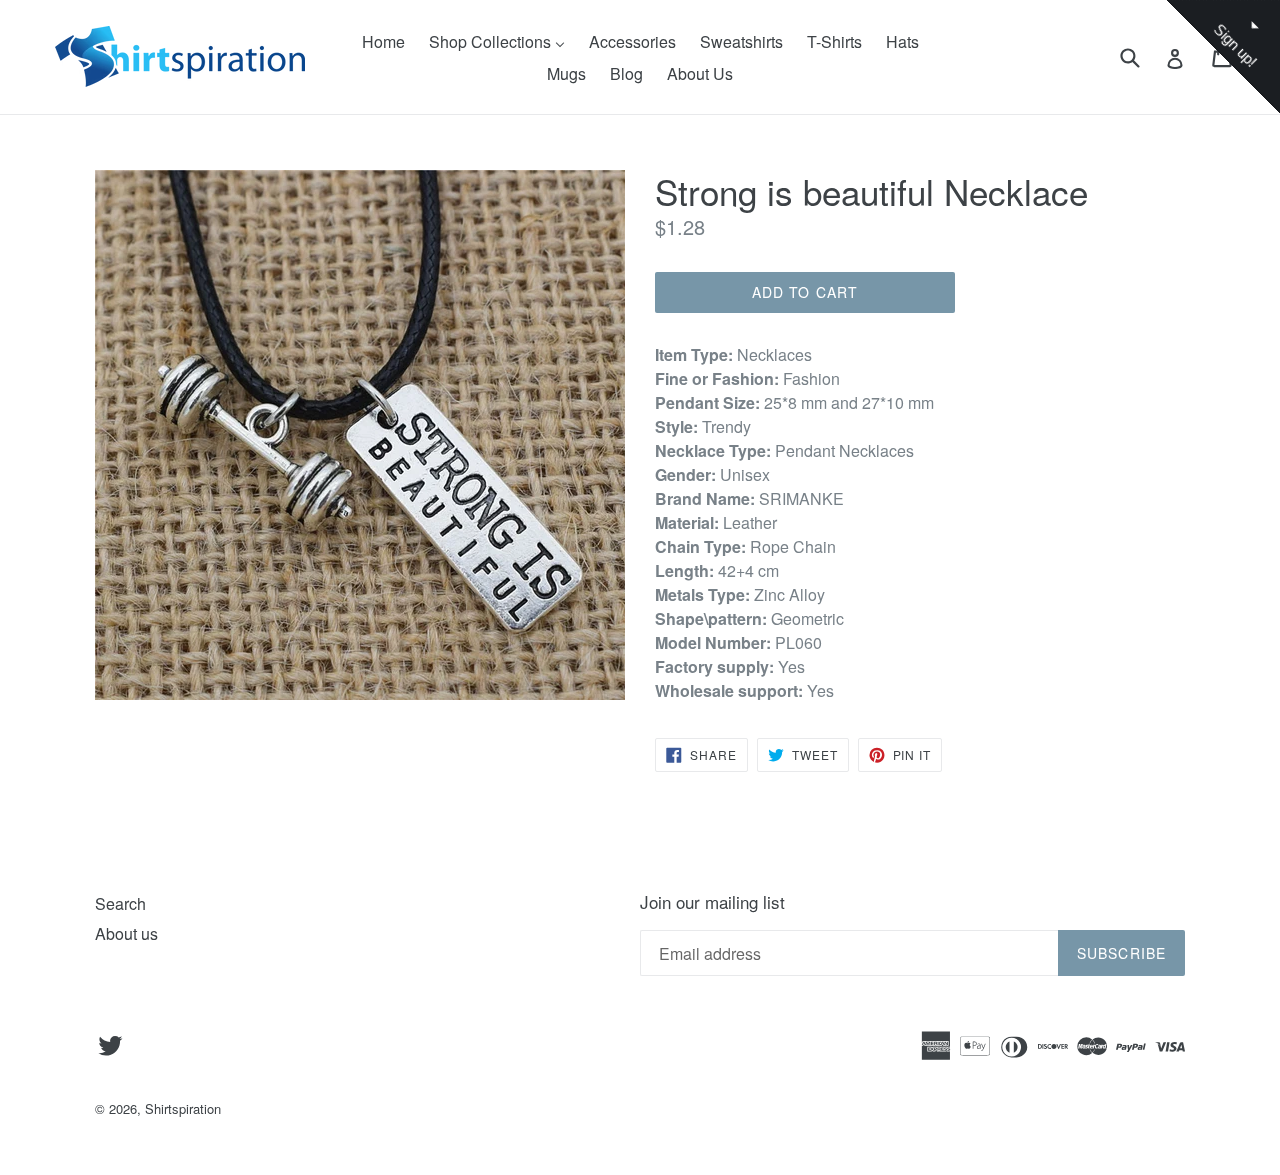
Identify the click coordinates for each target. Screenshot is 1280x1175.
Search (120, 903)
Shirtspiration (183, 1108)
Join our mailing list (712, 902)
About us (126, 933)
